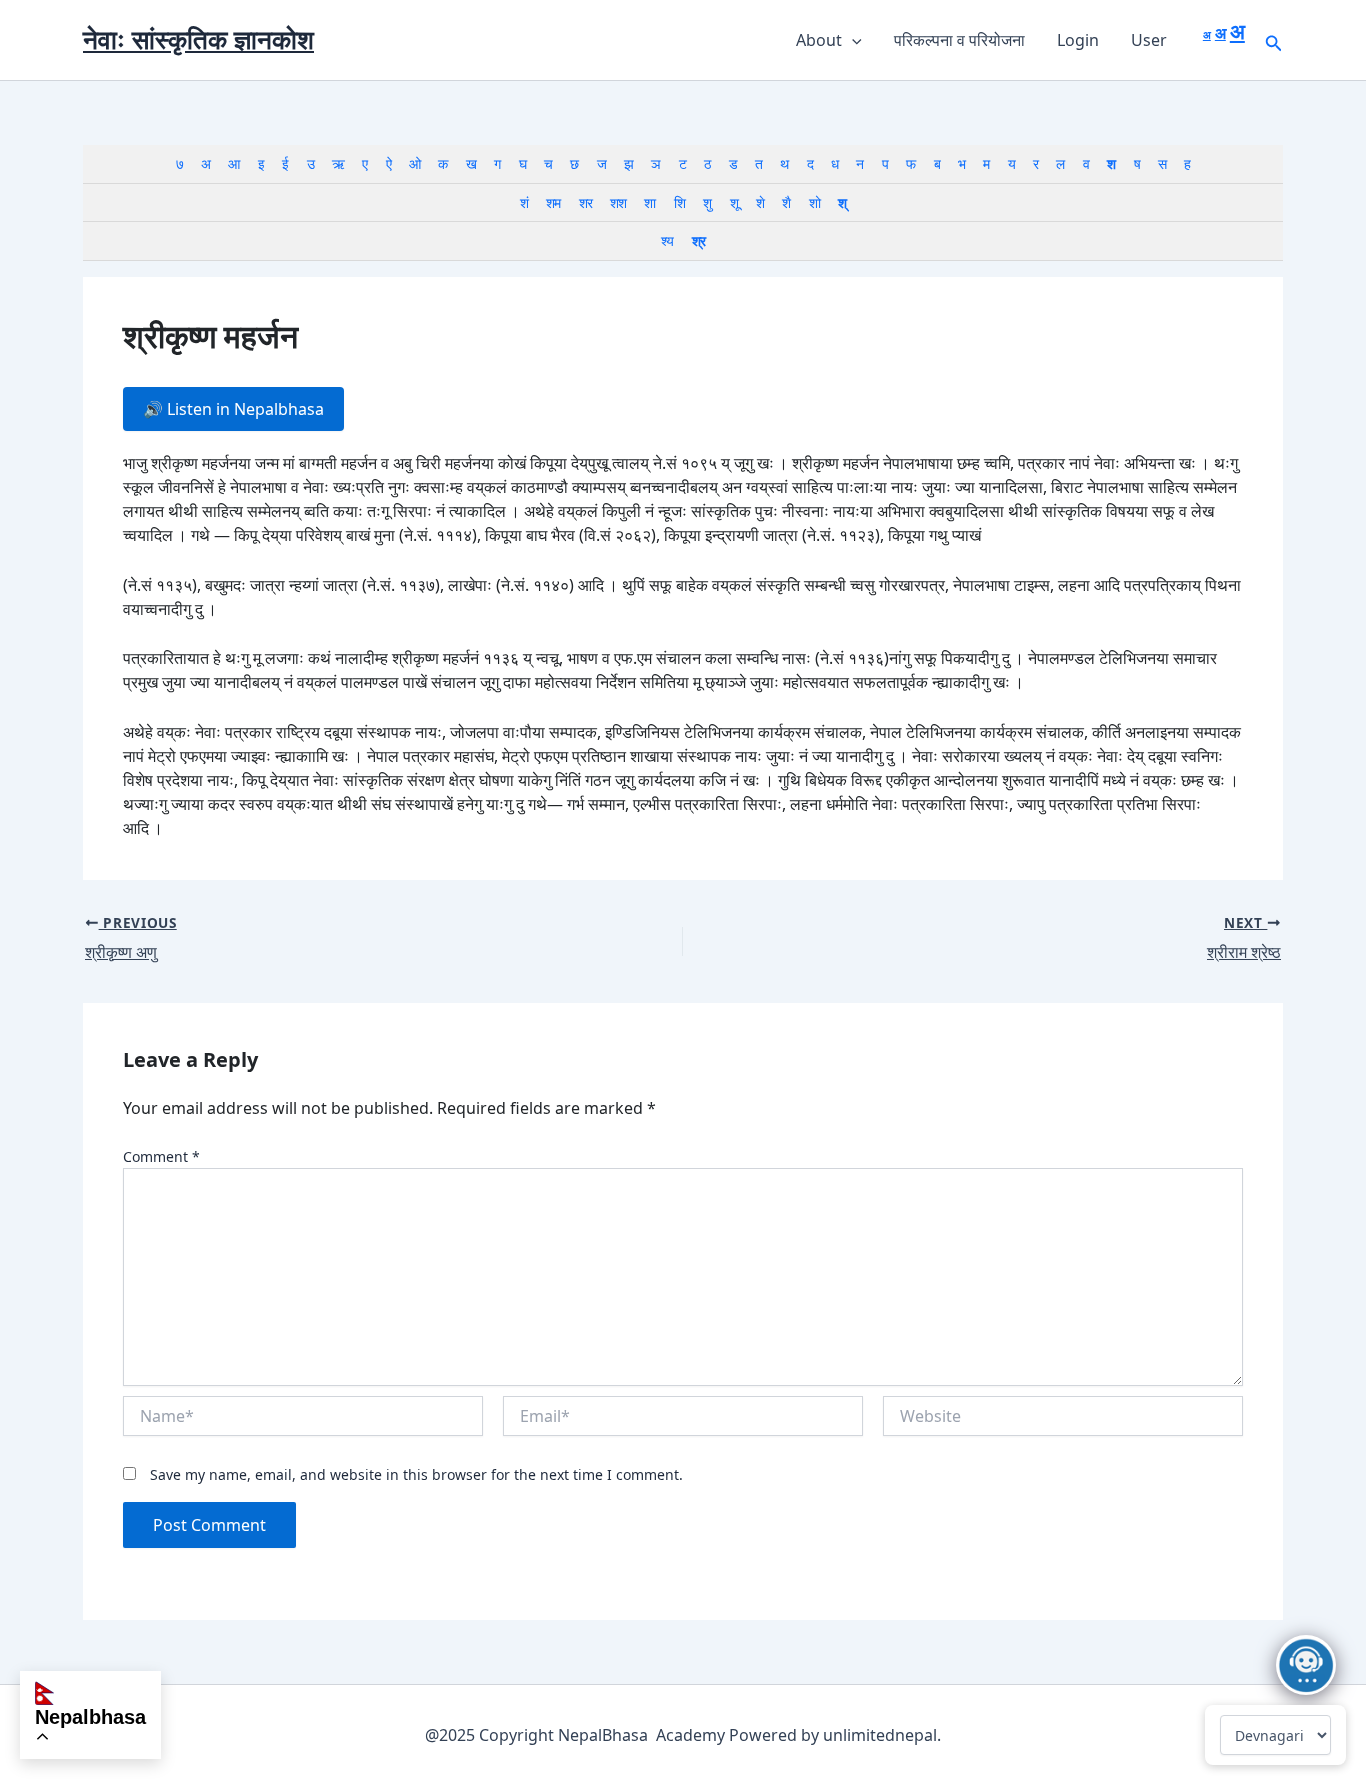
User (1149, 40)
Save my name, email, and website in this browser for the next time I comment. (416, 1474)
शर (585, 202)
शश (618, 202)
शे (760, 202)
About (819, 40)
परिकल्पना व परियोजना (959, 40)
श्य (667, 240)
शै (786, 202)
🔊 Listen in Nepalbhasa (233, 409)
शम (553, 202)
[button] (852, 40)
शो (814, 202)
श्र (698, 240)
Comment (161, 1156)
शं (524, 202)
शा (649, 202)
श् (842, 202)
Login (1078, 40)
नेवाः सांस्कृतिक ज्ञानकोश (198, 39)
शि (679, 202)
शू (734, 202)
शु (707, 202)
